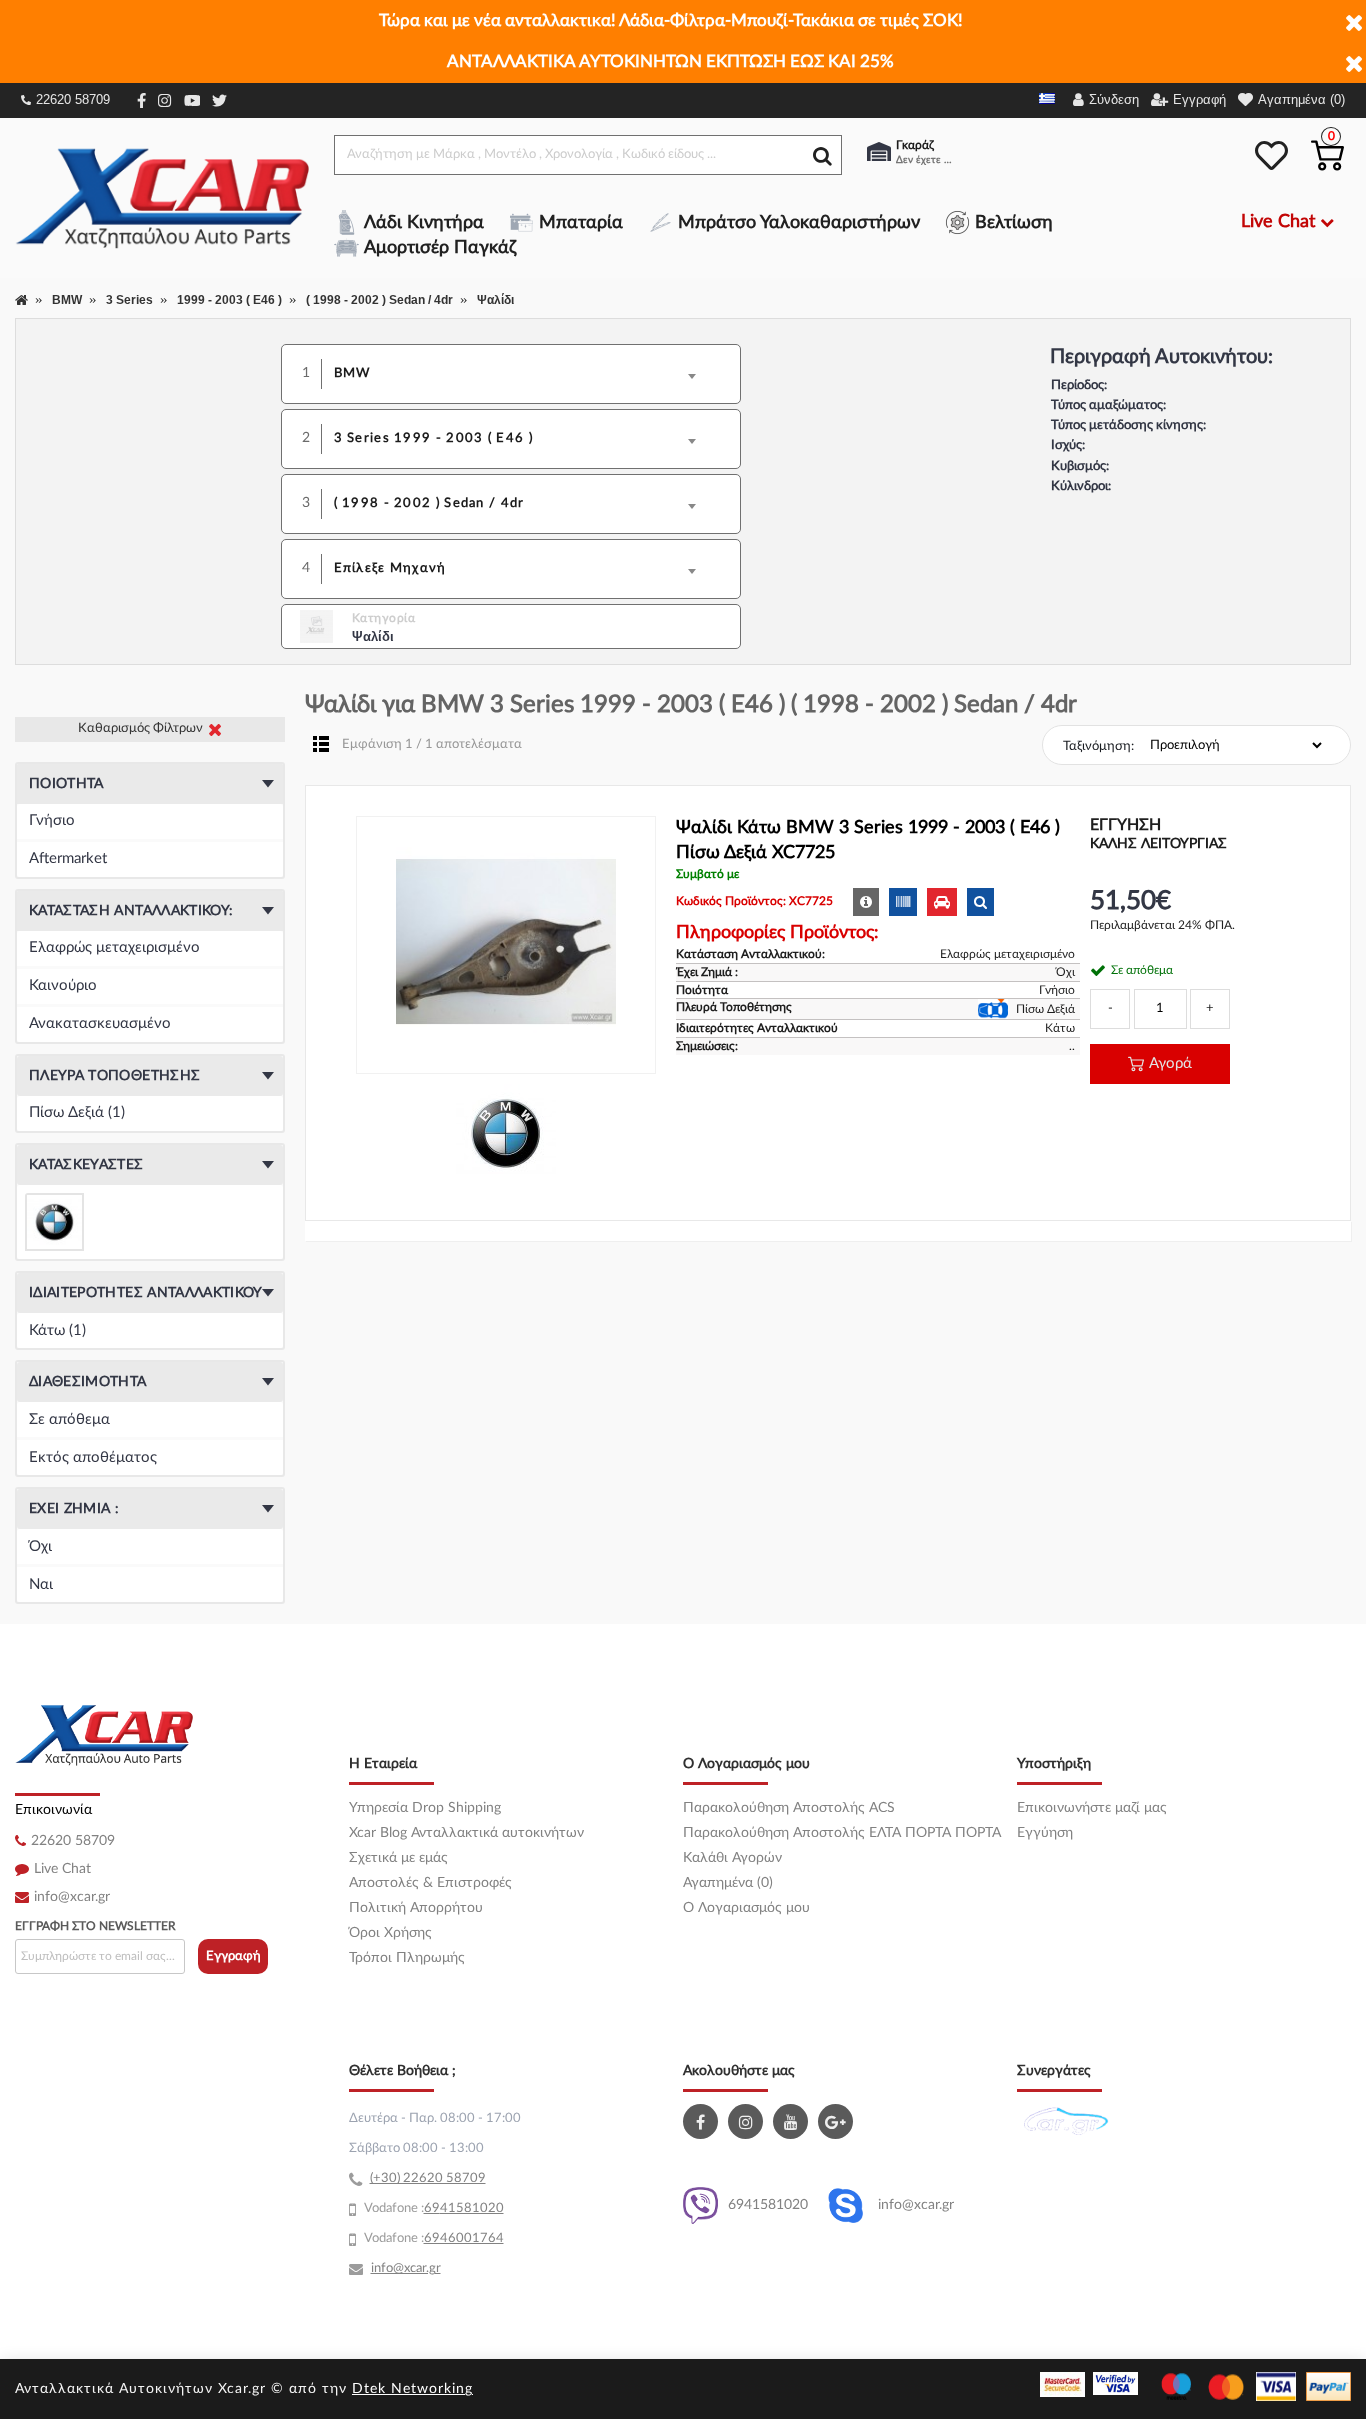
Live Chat (62, 1869)
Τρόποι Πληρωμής (407, 1958)
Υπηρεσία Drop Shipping (425, 1808)
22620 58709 (73, 99)
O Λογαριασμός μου (746, 1908)
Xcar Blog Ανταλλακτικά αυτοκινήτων (466, 1833)
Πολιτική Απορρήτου (416, 1908)
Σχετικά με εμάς (398, 1858)
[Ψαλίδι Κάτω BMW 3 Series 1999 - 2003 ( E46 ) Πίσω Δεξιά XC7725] (506, 945)
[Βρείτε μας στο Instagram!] (748, 2121)
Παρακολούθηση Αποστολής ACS (789, 1808)
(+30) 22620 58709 (428, 2178)
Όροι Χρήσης (390, 1933)
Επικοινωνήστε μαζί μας (1092, 1808)
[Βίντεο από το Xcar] (793, 2121)
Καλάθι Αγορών (732, 1858)
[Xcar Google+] (838, 2121)
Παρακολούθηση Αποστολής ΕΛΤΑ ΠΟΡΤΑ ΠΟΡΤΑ (842, 1833)
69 (432, 2208)
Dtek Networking (412, 2389)
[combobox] (525, 374)
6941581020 (768, 2205)
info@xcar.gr (72, 1897)
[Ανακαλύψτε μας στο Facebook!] (703, 2121)
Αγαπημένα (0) (728, 1883)
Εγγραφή (233, 1956)
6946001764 (464, 2238)
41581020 (472, 2208)
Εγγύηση (1045, 1833)
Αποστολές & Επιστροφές (430, 1883)
